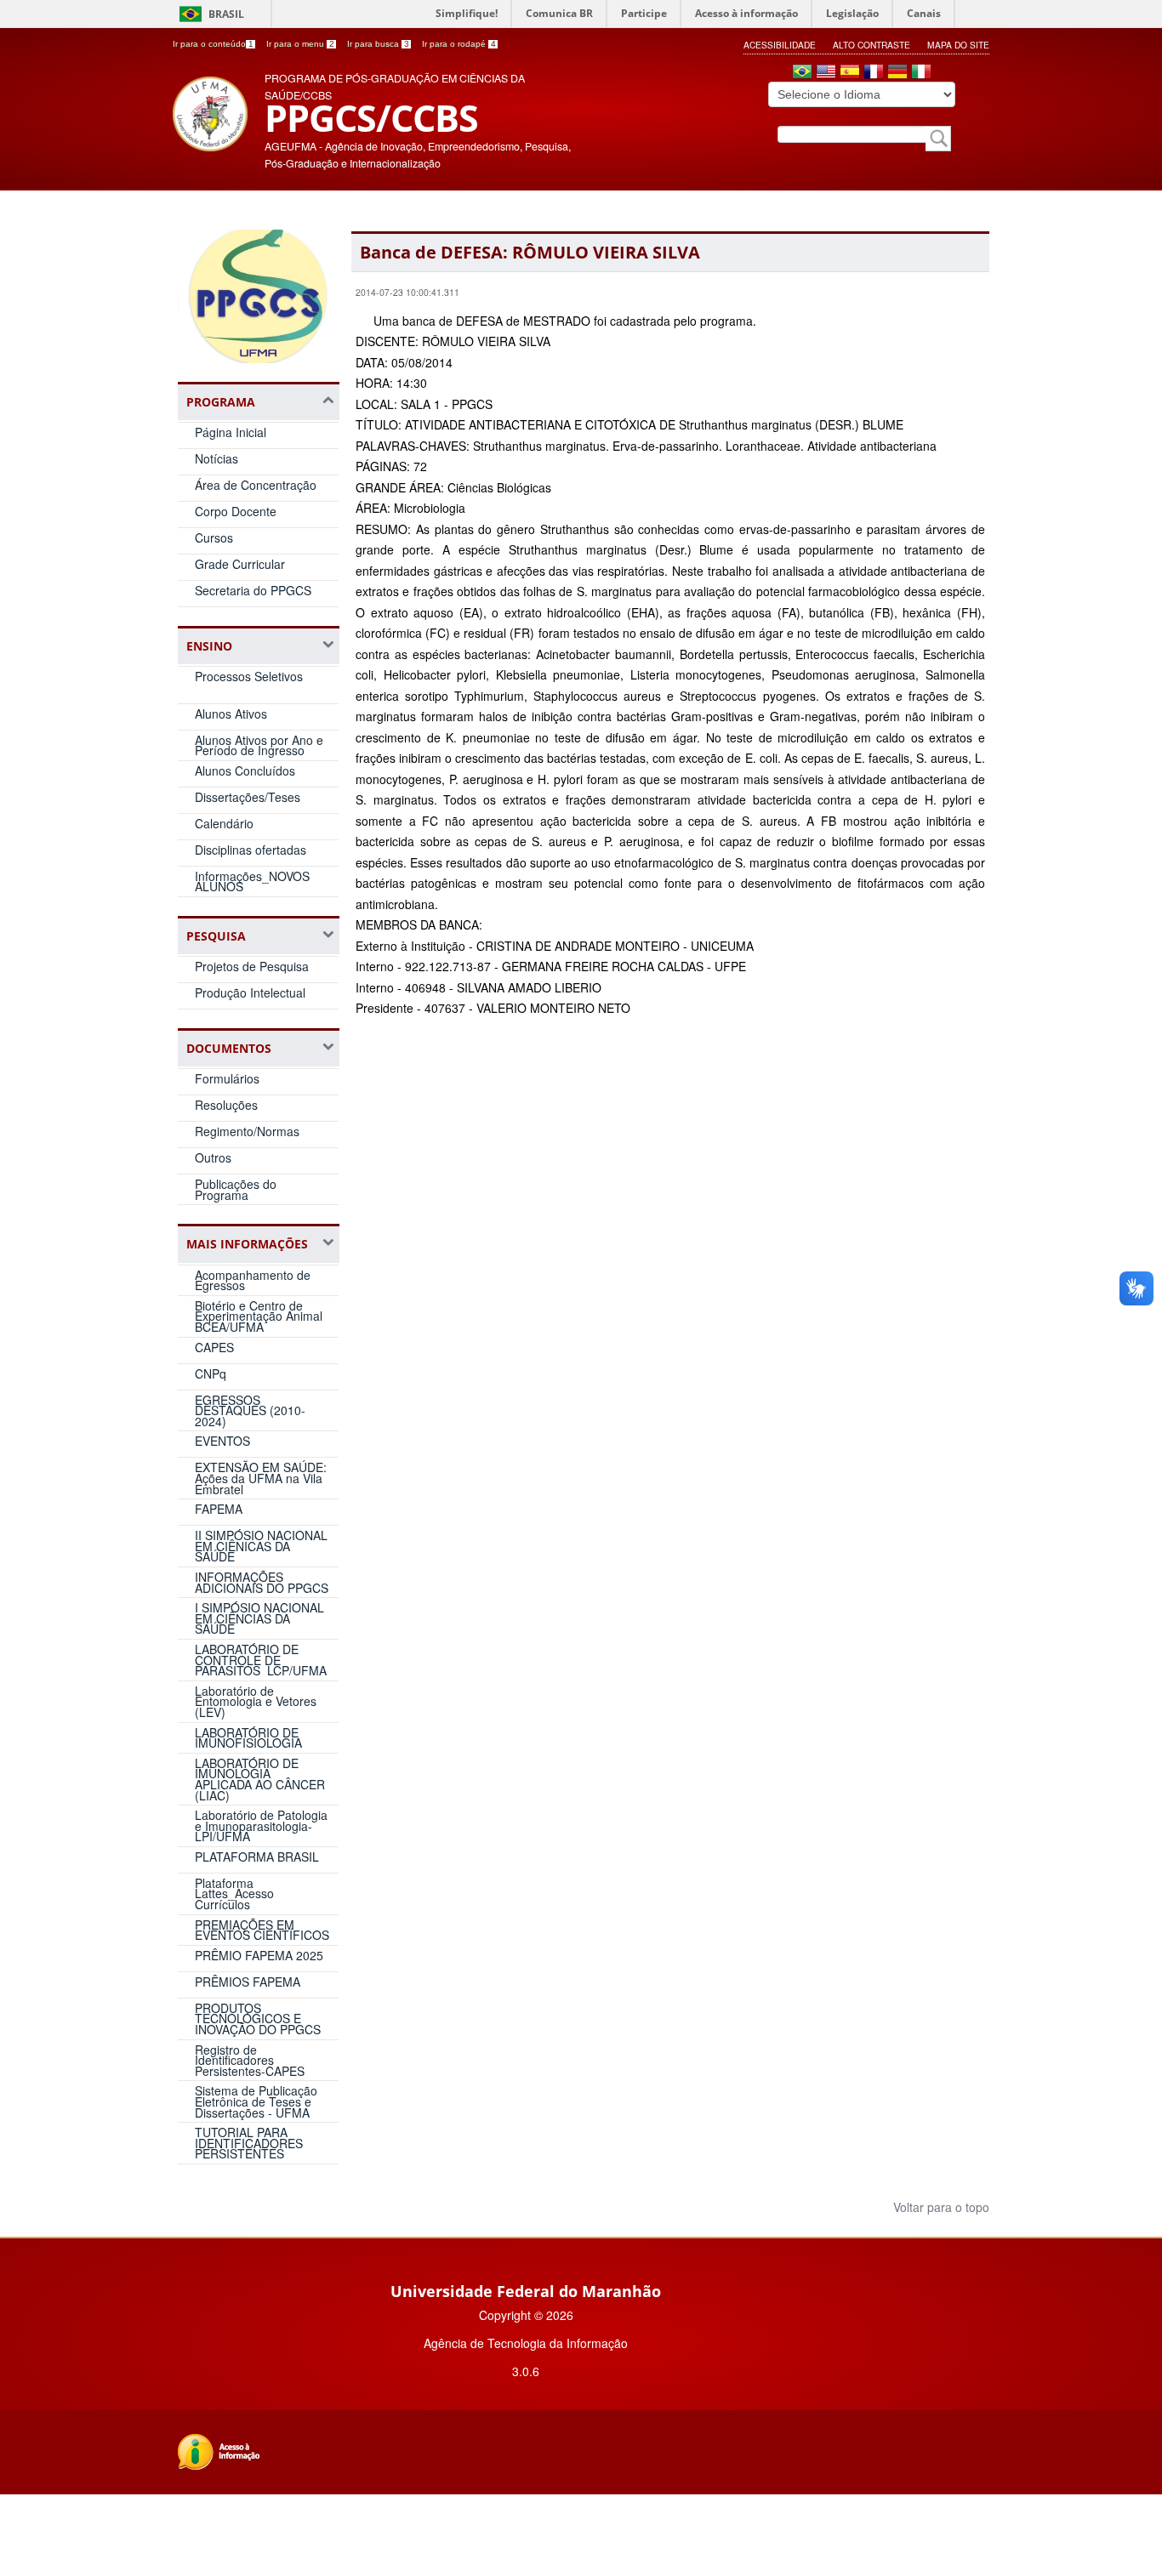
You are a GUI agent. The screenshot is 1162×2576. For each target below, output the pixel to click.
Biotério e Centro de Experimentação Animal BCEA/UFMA (259, 1316)
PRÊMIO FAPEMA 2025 (259, 1955)
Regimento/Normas (247, 1131)
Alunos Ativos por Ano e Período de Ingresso (259, 745)
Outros (213, 1157)
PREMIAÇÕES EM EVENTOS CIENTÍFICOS (262, 1930)
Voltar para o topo (940, 2207)
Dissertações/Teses (248, 797)
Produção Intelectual (250, 992)
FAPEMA (219, 1509)
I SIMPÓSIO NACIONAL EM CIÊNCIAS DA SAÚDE (259, 1618)
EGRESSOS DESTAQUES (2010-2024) (250, 1410)
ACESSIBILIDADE (780, 45)
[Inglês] (826, 73)
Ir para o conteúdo (213, 44)
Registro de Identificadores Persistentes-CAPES (250, 2060)
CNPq (211, 1373)
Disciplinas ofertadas (251, 850)
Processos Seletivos (249, 676)
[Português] (802, 73)
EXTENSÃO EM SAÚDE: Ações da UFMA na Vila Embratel (261, 1478)
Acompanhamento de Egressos (253, 1280)
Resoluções (226, 1105)
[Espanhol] (850, 73)
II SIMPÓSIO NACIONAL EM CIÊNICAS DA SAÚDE (261, 1546)
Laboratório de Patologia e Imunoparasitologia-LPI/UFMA (261, 1825)
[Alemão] (897, 73)
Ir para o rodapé (459, 44)
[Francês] (874, 73)
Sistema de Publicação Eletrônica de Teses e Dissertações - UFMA (256, 2101)
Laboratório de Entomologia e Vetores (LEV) (256, 1701)
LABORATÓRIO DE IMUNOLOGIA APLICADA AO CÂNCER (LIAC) (260, 1779)
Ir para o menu (300, 44)
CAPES (214, 1347)
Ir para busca (378, 44)
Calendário (224, 823)
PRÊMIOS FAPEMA (248, 1982)
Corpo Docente (236, 511)
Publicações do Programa (236, 1189)
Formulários (227, 1078)
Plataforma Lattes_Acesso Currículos (234, 1894)
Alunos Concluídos (245, 771)
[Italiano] (921, 73)
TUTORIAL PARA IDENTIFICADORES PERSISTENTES (249, 2143)
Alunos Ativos (231, 714)
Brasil (226, 14)
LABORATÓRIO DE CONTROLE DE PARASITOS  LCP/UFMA (261, 1660)
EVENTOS (222, 1441)
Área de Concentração (256, 485)
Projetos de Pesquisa (252, 966)
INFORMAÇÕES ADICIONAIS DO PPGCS (262, 1582)
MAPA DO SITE (958, 45)
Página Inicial (231, 432)
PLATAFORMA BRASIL (257, 1857)
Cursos (214, 537)
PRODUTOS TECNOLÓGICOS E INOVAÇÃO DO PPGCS (258, 2019)
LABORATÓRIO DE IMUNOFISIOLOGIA (248, 1738)
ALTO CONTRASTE (871, 45)
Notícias (216, 458)
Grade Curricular (240, 564)
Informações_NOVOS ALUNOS (252, 881)
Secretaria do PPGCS (253, 590)
